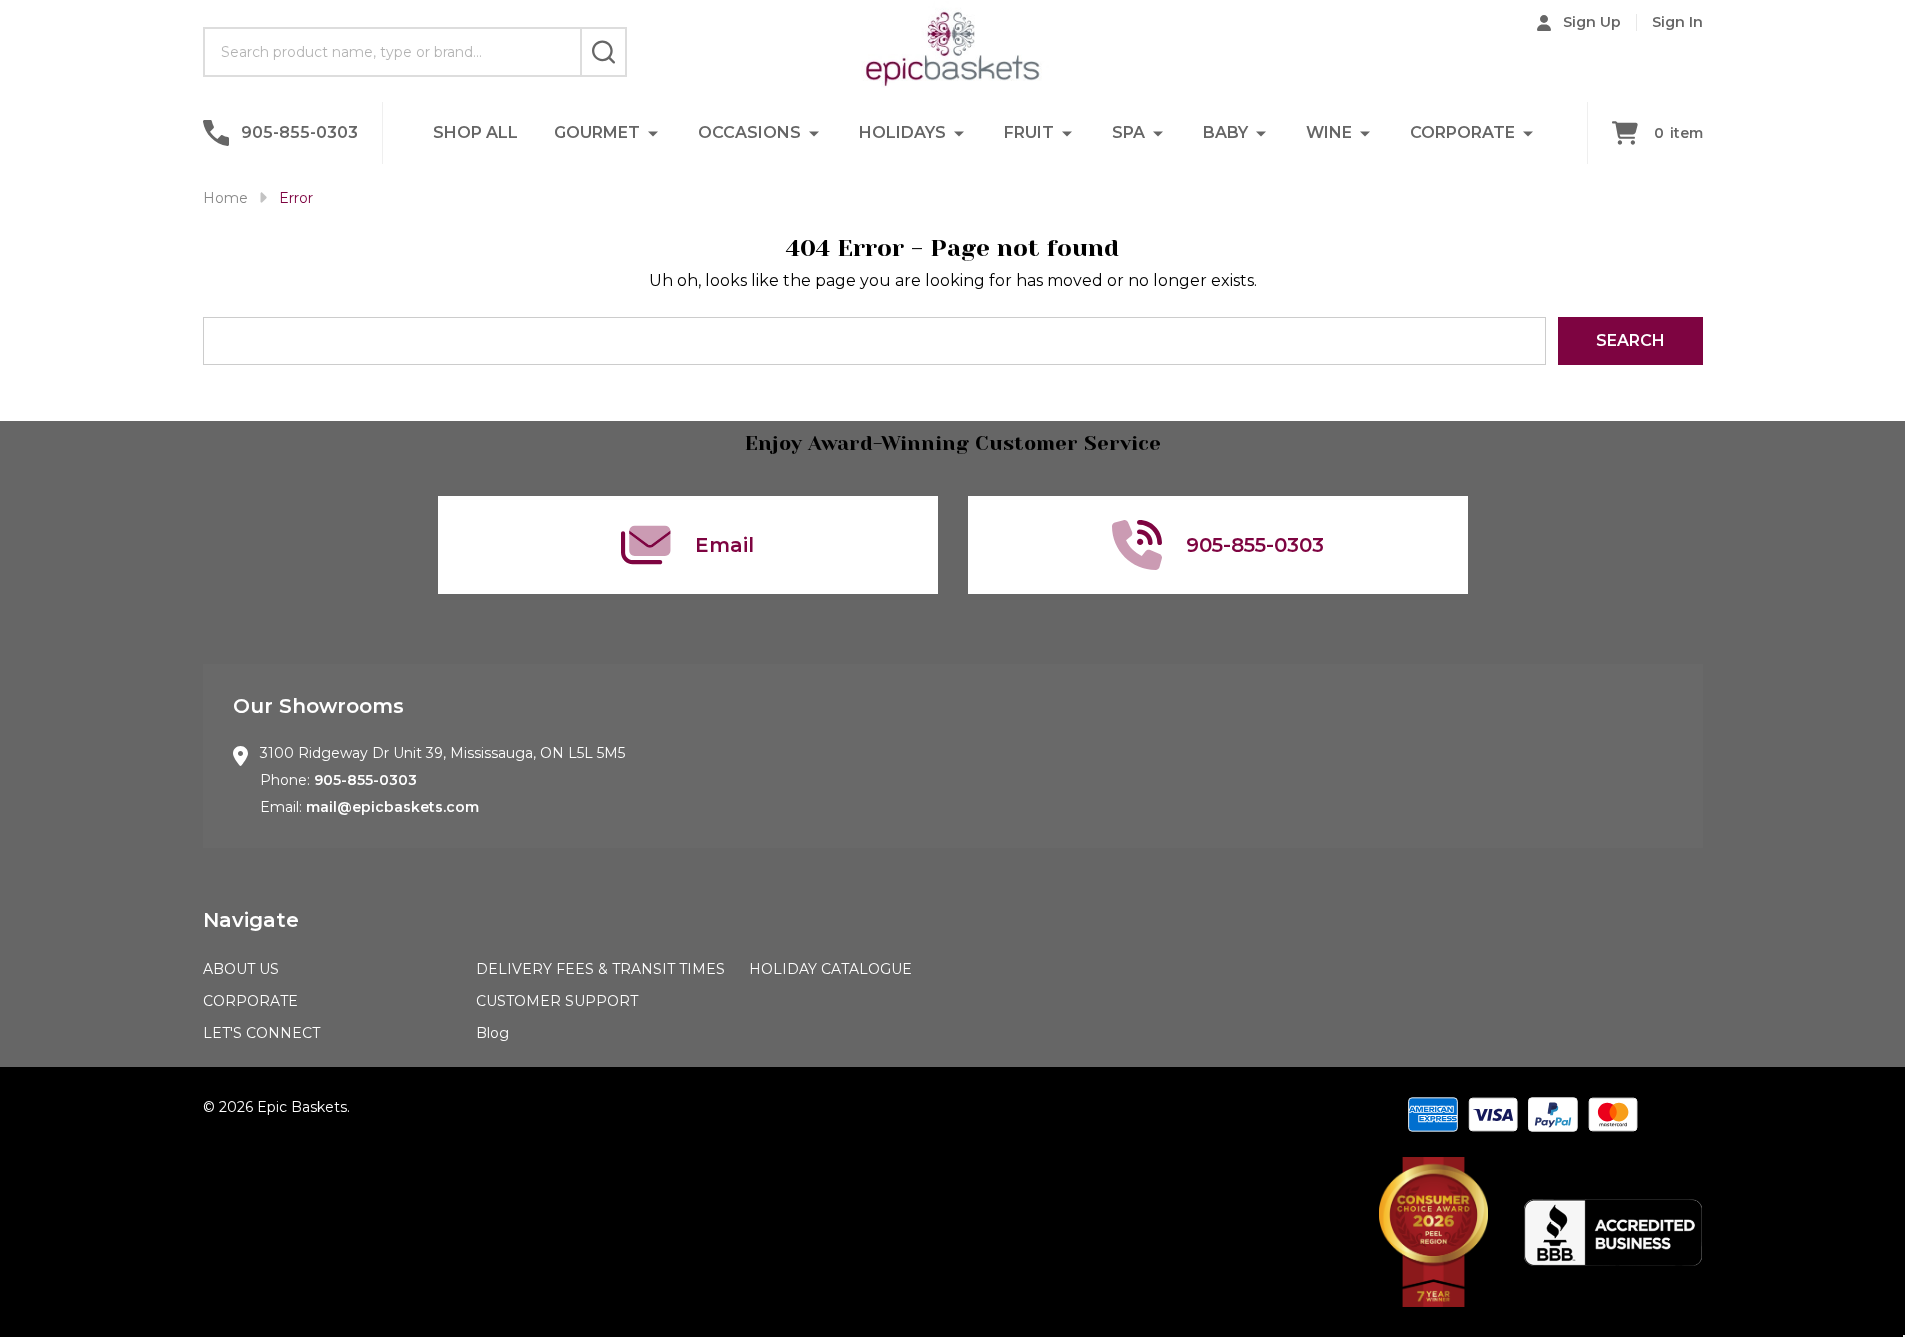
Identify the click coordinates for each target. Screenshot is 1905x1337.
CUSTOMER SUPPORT (557, 1001)
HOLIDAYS (902, 132)
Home (225, 198)
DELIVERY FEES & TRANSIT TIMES (600, 969)
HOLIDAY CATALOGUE (830, 969)
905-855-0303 (365, 780)
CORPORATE (1462, 132)
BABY (1225, 132)
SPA (1128, 132)
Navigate (251, 920)
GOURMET (597, 132)
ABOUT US (241, 969)
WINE (1329, 132)
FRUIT (1029, 132)
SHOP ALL (475, 132)
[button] (1433, 1232)
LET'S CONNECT (261, 1033)
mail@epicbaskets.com (392, 807)
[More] (653, 132)
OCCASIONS (749, 132)
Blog (492, 1033)
